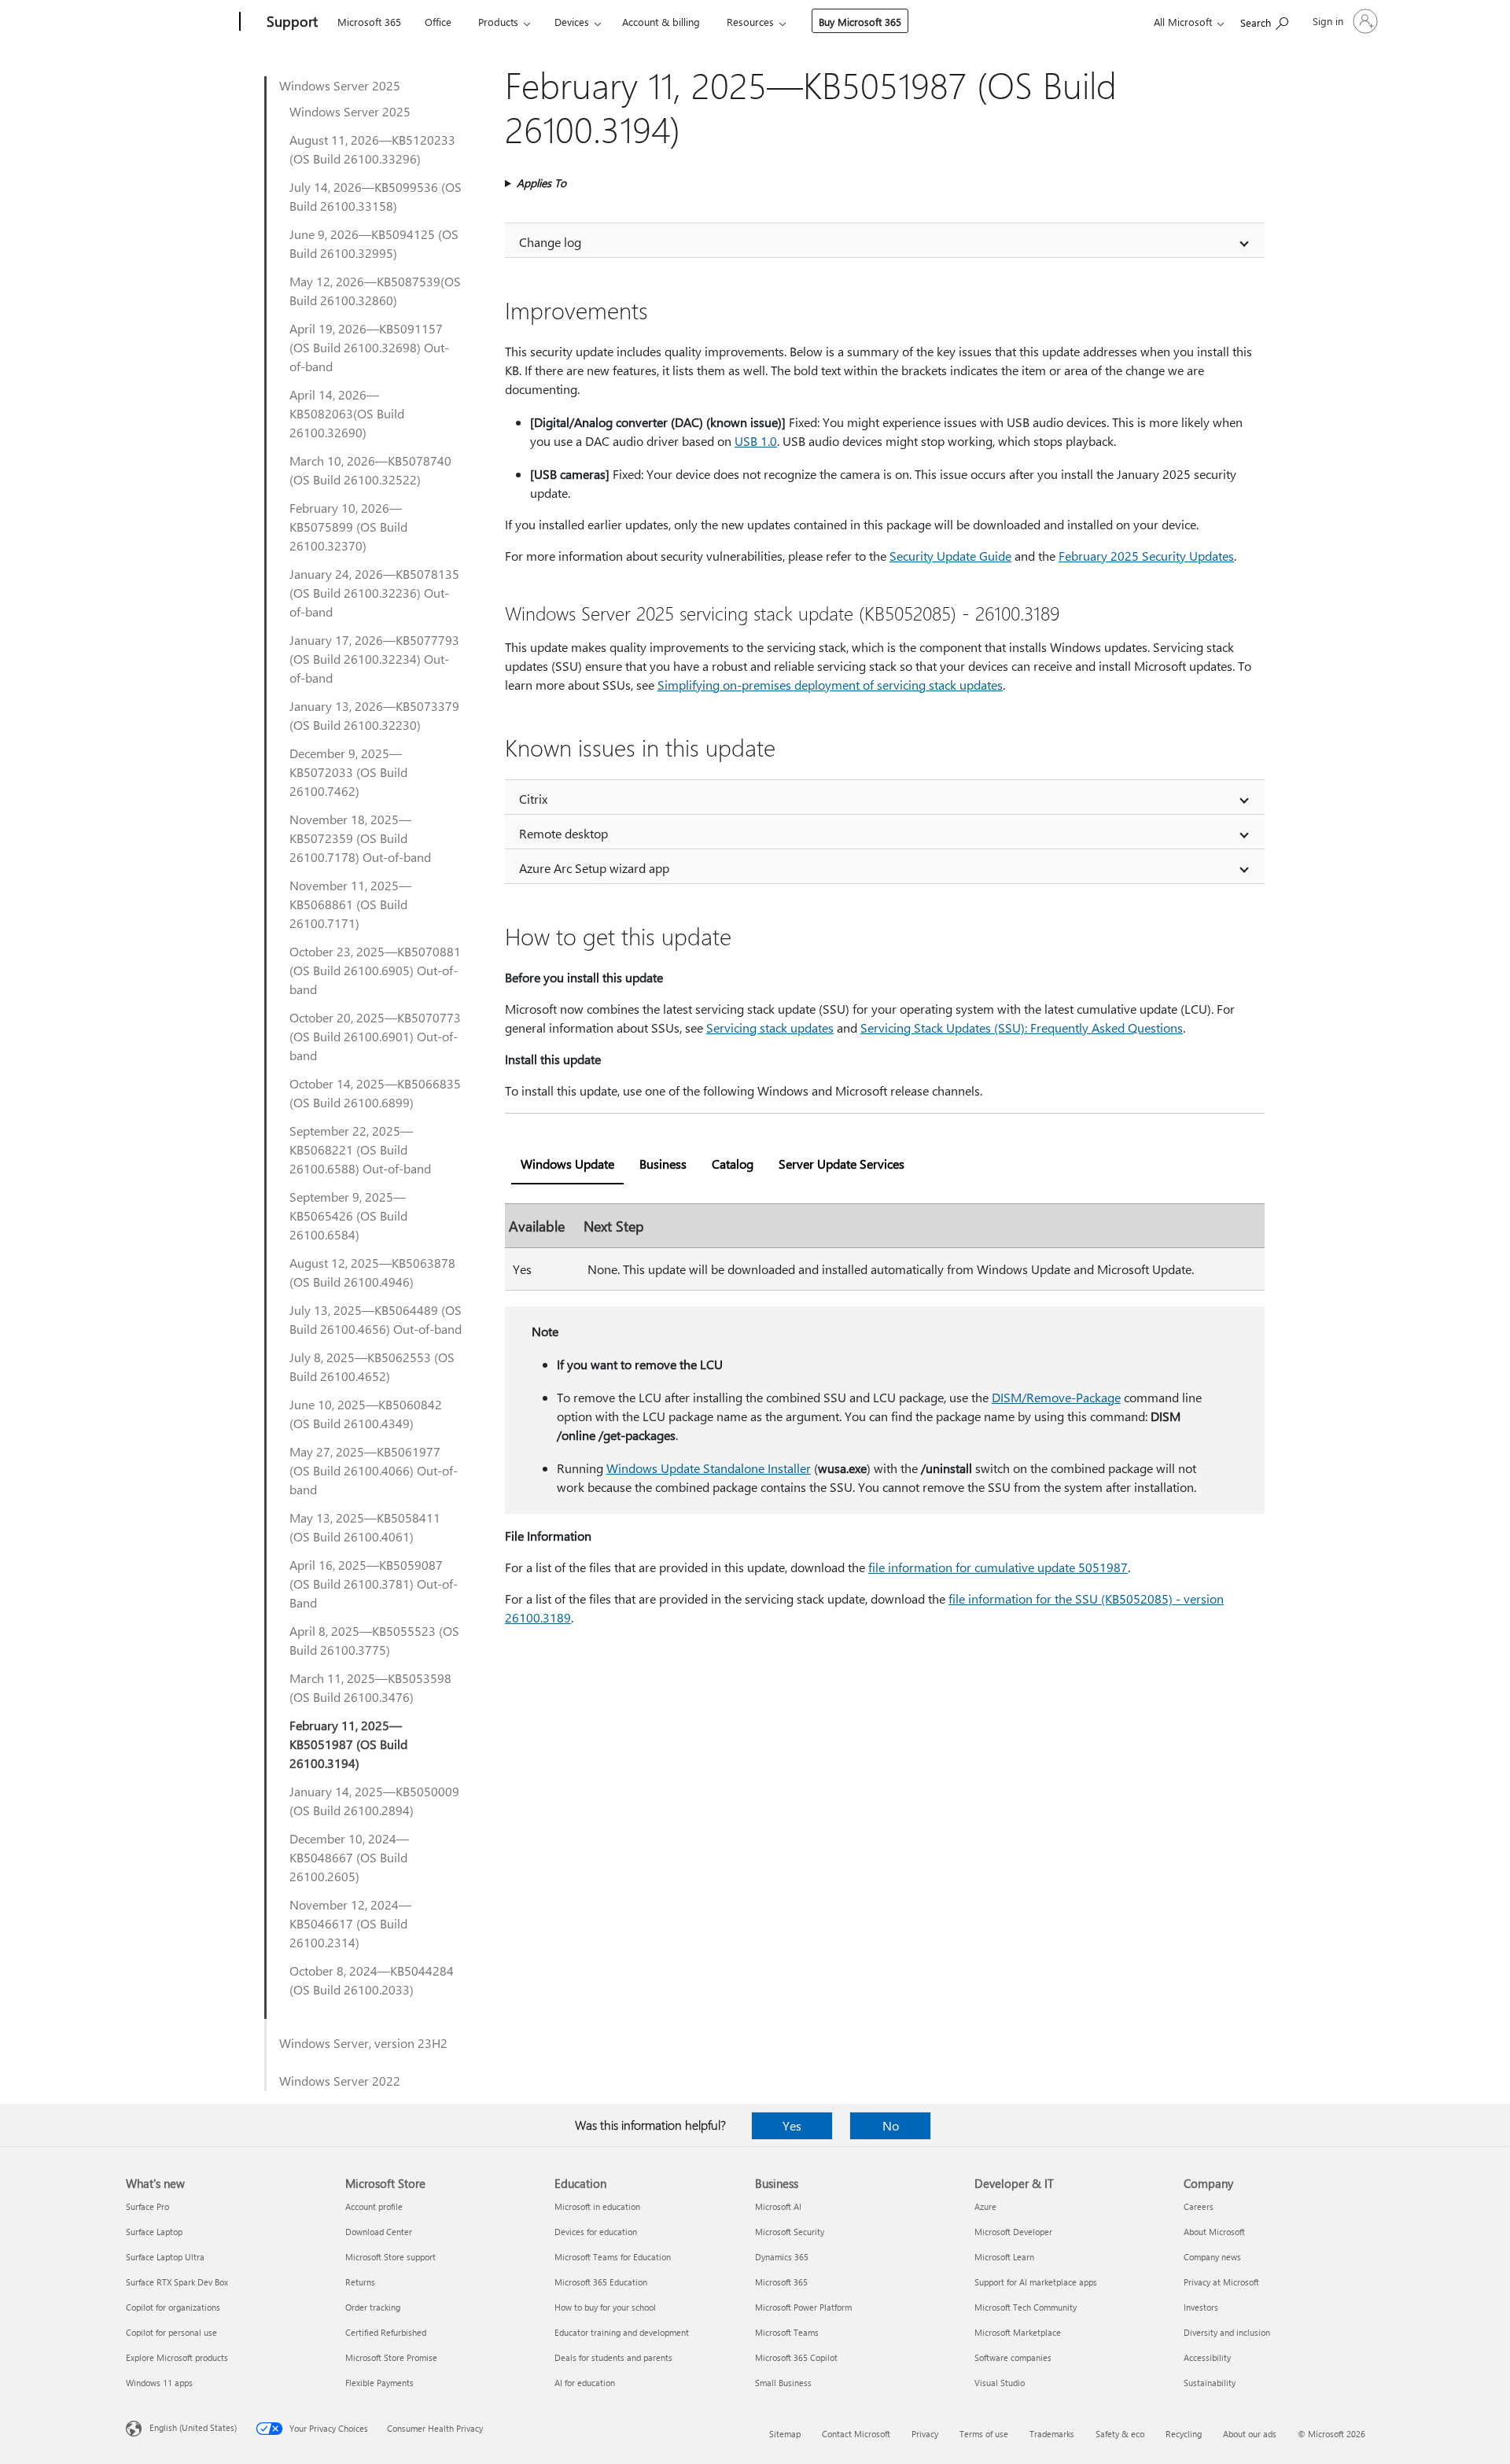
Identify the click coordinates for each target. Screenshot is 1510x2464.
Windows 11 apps (159, 2383)
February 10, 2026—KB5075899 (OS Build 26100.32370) (348, 527)
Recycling (1184, 2434)
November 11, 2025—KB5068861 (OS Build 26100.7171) (350, 904)
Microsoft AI (778, 2206)
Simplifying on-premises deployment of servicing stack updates (830, 685)
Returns (360, 2282)
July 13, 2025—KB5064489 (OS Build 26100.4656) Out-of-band (376, 1319)
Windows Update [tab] (567, 1164)
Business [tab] (663, 1164)
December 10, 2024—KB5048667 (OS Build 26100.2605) (349, 1857)
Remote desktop (563, 833)
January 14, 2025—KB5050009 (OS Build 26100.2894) (374, 1801)
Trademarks (1052, 2434)
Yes (792, 2125)
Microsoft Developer (1013, 2232)
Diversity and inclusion (1227, 2332)
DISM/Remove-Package (1056, 1397)
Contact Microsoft (856, 2434)
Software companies (1013, 2357)
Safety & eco (1120, 2434)
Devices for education (596, 2232)
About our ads (1250, 2434)
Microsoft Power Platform (803, 2307)
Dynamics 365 (782, 2257)
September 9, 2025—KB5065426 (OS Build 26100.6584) (348, 1215)
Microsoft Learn (1004, 2257)
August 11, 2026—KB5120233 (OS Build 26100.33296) (372, 149)
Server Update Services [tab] (842, 1164)
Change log (550, 242)
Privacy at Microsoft (1221, 2282)
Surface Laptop (154, 2232)
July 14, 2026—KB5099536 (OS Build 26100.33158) (376, 196)
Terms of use (984, 2434)
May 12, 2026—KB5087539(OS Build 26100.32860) (375, 291)
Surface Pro (147, 2206)
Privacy (925, 2434)
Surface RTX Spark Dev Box (177, 2282)
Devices (572, 22)
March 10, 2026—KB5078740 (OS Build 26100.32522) (370, 470)
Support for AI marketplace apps (1036, 2282)
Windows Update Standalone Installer (709, 1468)
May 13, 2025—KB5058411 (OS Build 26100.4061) (365, 1527)
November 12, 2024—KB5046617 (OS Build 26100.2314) (350, 1923)
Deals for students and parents (613, 2357)
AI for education (585, 2383)
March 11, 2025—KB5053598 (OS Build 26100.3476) (370, 1687)
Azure (985, 2206)
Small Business (783, 2383)
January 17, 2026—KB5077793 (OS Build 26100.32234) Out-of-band (374, 659)
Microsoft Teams (787, 2332)
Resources (750, 22)
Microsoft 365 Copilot (796, 2357)
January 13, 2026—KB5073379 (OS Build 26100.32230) (374, 715)
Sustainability (1210, 2383)
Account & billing (661, 22)
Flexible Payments (379, 2383)
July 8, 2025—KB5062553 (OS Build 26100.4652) (372, 1366)
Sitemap (785, 2434)
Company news (1212, 2257)
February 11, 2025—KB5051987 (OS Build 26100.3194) (348, 1744)
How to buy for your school (605, 2307)
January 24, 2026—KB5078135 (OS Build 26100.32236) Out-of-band (374, 593)
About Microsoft (1214, 2232)
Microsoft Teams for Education (613, 2257)
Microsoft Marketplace (1018, 2332)
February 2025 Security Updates (1146, 556)
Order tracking (373, 2307)
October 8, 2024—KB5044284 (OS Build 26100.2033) (372, 1980)
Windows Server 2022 (340, 2081)
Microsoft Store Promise (391, 2357)
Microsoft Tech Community (1026, 2307)
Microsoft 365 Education (601, 2282)
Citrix (533, 799)
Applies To (541, 183)
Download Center (379, 2232)
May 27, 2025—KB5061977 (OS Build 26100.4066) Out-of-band (374, 1470)
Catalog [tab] (733, 1164)
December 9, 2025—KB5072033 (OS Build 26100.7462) (348, 772)
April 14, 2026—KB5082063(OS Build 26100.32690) (347, 413)
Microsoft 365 (369, 22)
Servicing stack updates (770, 1028)
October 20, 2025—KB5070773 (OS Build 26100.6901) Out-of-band (375, 1036)
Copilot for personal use (171, 2332)
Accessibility (1207, 2357)
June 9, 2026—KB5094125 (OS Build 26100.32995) (374, 243)
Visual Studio (1000, 2383)
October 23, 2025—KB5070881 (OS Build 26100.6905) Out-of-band (375, 970)
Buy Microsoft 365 (860, 22)
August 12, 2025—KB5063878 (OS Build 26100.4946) (372, 1272)
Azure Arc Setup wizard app (594, 868)
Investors (1201, 2307)
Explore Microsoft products (177, 2357)
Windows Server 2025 (340, 85)
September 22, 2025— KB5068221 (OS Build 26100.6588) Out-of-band (360, 1149)
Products (498, 22)
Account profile (374, 2206)
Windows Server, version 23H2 (363, 2043)
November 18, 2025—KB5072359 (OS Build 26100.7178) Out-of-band (360, 838)
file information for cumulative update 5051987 (998, 1567)
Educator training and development (622, 2332)
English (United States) (193, 2427)
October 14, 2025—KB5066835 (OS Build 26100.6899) (375, 1093)
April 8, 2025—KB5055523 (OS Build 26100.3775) (374, 1640)
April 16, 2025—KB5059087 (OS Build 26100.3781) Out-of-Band (374, 1584)
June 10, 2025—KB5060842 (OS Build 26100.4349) (366, 1414)
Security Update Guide (950, 556)
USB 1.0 (756, 441)
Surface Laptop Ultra (165, 2257)
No (891, 2125)
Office (438, 22)
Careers (1199, 2206)
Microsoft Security (790, 2232)
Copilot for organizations (173, 2307)
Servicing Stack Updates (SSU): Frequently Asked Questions (1022, 1028)
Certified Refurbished (386, 2332)
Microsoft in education (597, 2206)
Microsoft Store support (390, 2257)
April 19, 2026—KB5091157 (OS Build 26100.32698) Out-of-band (369, 347)
